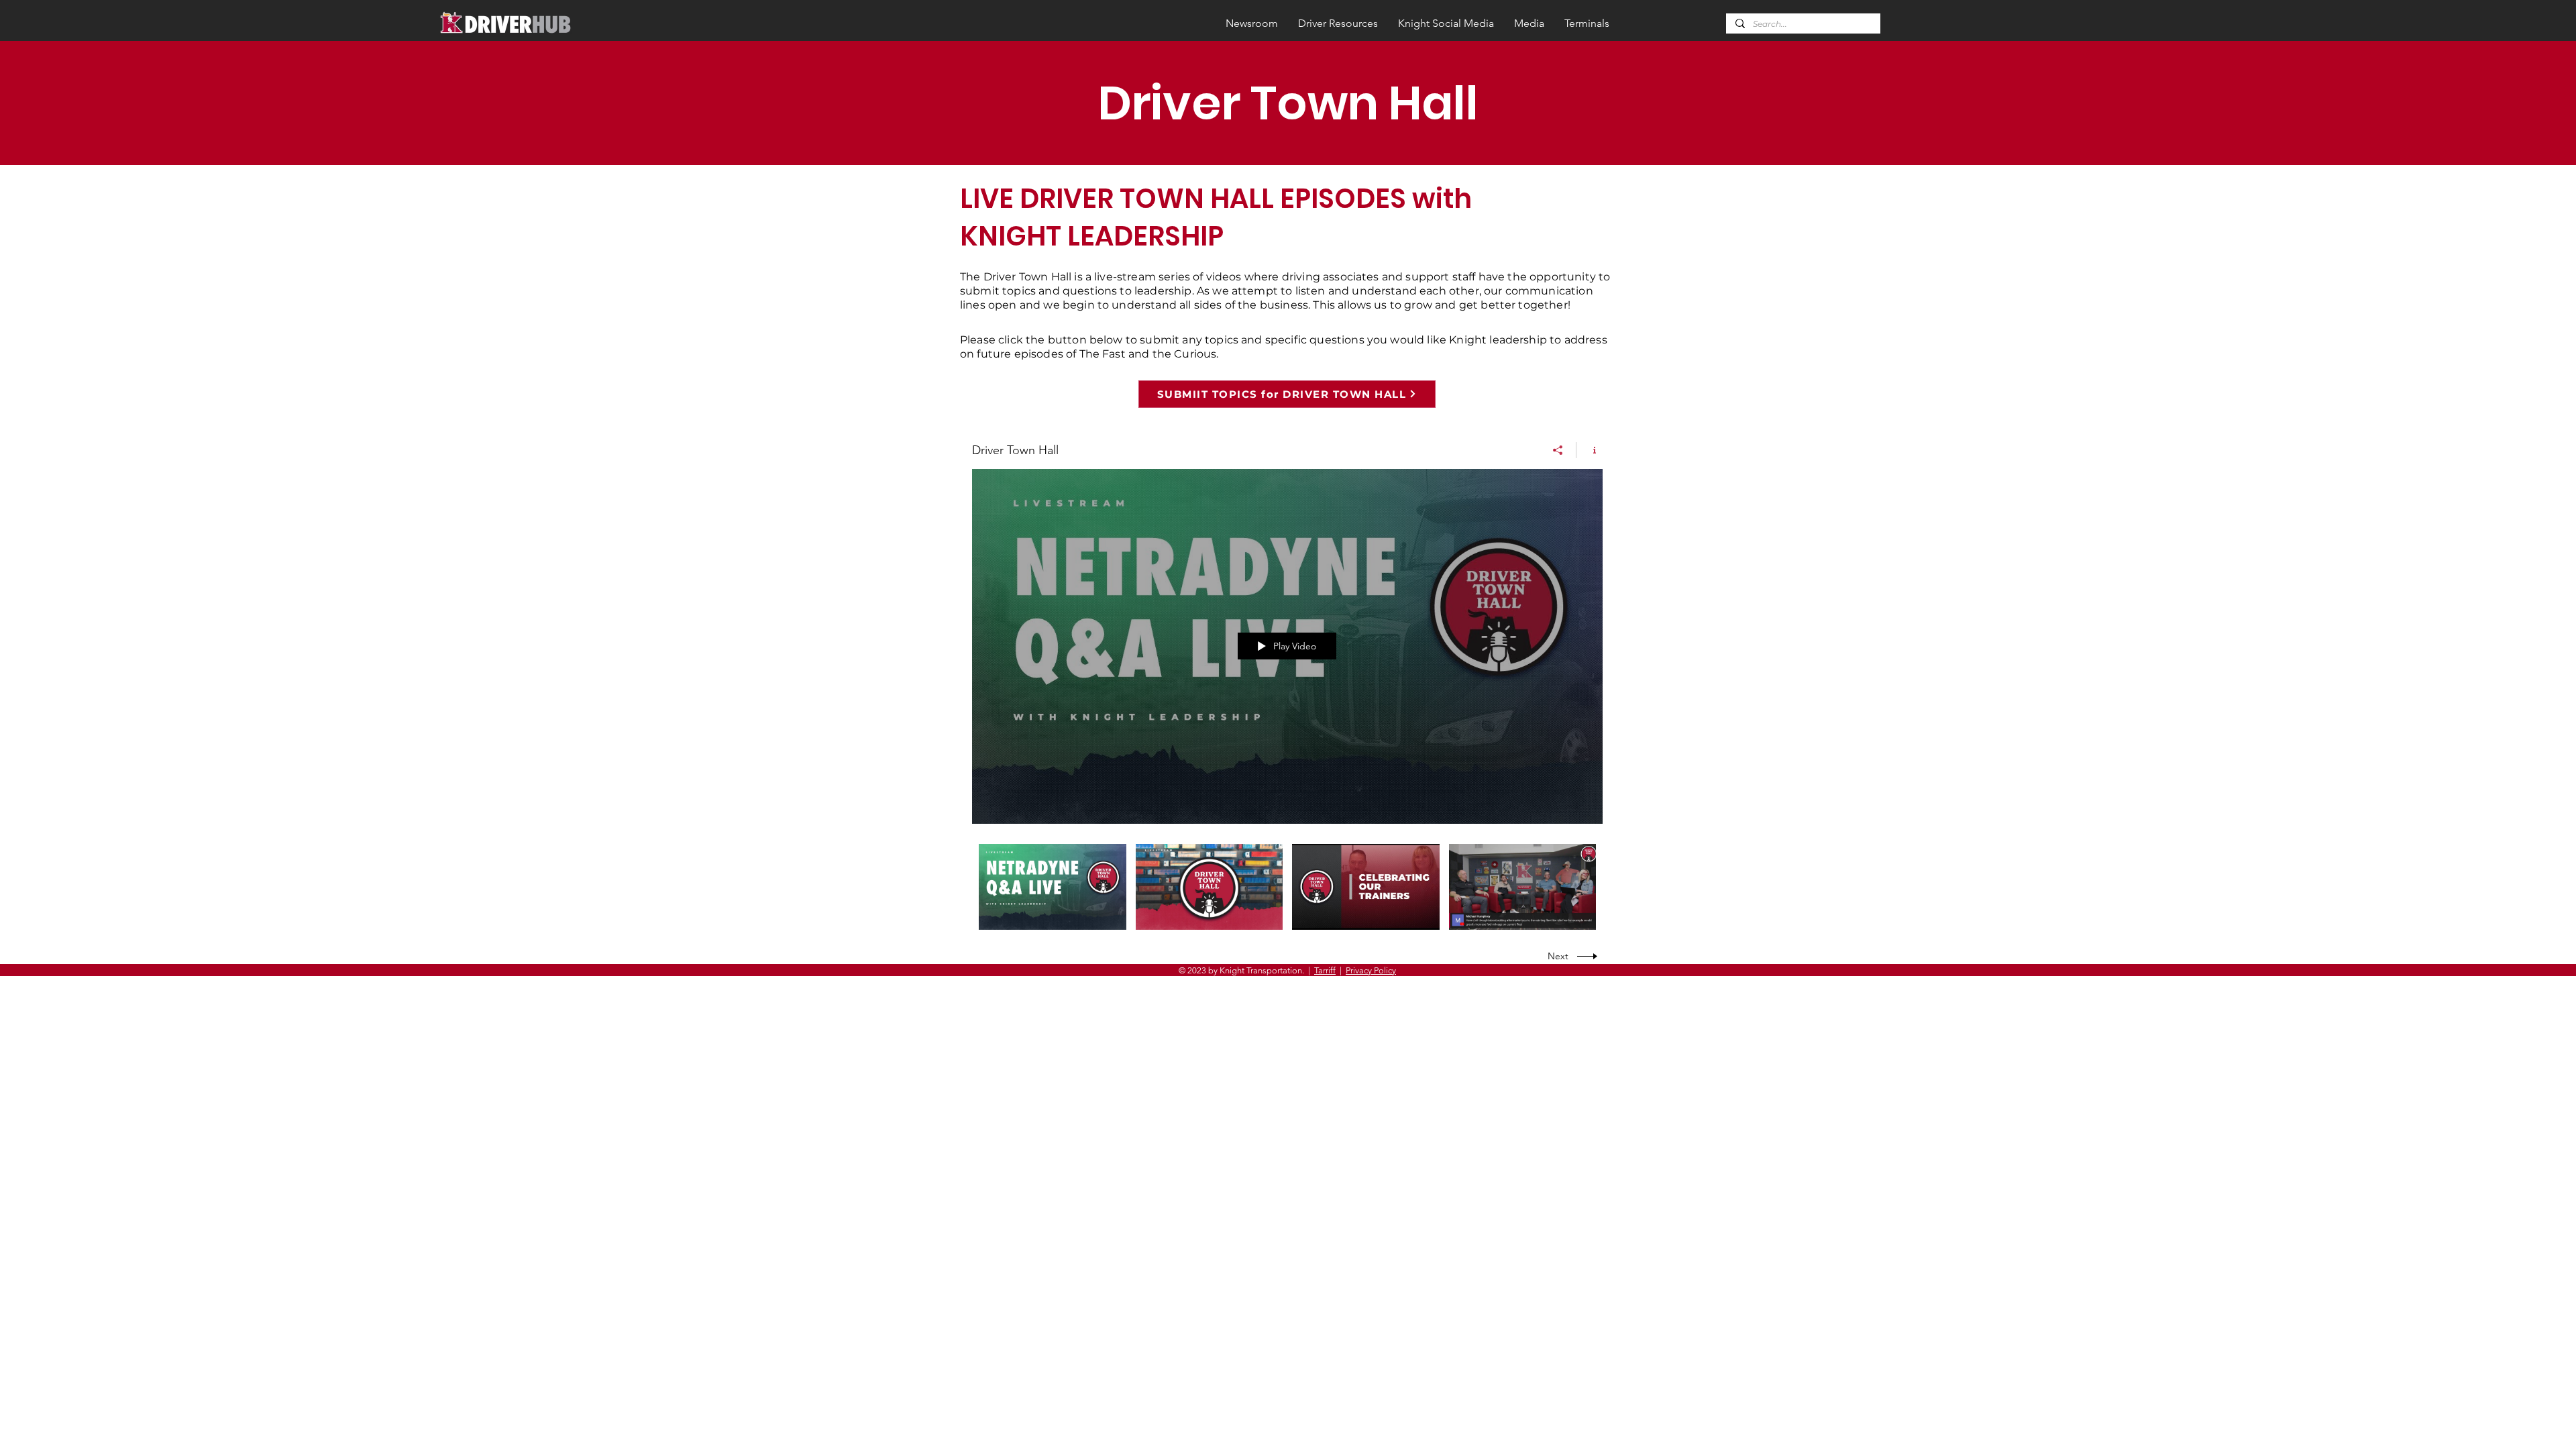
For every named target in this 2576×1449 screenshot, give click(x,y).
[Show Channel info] (1590, 450)
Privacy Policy (1371, 970)
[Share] (1558, 450)
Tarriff (1325, 970)
